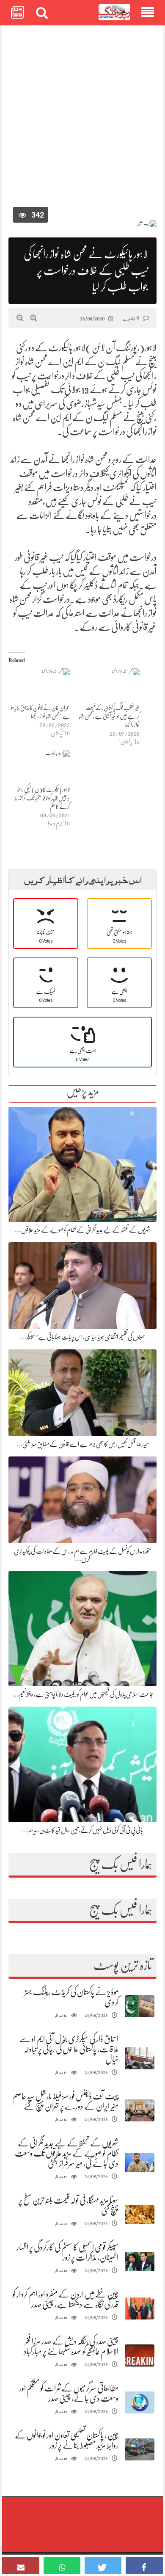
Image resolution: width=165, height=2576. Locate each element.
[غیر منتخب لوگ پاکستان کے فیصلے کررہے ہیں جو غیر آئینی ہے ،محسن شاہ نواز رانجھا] (109, 686)
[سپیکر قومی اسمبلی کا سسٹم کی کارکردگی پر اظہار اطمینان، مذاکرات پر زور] (140, 2262)
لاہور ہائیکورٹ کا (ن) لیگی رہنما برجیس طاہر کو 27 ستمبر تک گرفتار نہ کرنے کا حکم (42, 798)
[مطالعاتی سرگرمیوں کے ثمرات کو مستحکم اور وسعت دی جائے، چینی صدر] (140, 2403)
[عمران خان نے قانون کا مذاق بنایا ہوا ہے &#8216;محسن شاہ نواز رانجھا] (39, 686)
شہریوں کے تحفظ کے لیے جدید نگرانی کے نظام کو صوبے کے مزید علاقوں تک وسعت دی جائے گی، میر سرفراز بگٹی (67, 2153)
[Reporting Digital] (114, 12)
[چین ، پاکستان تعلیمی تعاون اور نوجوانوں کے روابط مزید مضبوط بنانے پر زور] (140, 2450)
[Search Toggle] (42, 13)
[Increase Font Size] (34, 318)
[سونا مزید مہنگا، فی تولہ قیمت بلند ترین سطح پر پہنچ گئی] (140, 2215)
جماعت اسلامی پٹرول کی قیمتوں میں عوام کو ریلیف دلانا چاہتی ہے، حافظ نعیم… (83, 1694)
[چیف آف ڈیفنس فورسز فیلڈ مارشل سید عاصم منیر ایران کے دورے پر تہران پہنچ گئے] (140, 2111)
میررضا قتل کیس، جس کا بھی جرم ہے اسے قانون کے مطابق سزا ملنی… (82, 1444)
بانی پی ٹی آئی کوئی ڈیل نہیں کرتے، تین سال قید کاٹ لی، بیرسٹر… (82, 1830)
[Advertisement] (82, 119)
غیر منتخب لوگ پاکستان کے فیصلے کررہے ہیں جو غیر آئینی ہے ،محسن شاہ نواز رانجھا (109, 716)
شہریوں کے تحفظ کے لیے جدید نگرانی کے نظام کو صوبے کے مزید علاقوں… (82, 1230)
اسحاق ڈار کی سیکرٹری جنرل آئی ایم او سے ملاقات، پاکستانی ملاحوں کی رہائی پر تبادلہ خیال (69, 2049)
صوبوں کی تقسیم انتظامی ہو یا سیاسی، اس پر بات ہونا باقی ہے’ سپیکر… (82, 1337)
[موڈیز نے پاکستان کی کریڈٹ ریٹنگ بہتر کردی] (140, 2006)
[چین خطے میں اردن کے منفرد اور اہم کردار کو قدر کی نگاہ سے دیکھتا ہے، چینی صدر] (140, 2309)
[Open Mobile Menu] (148, 13)
